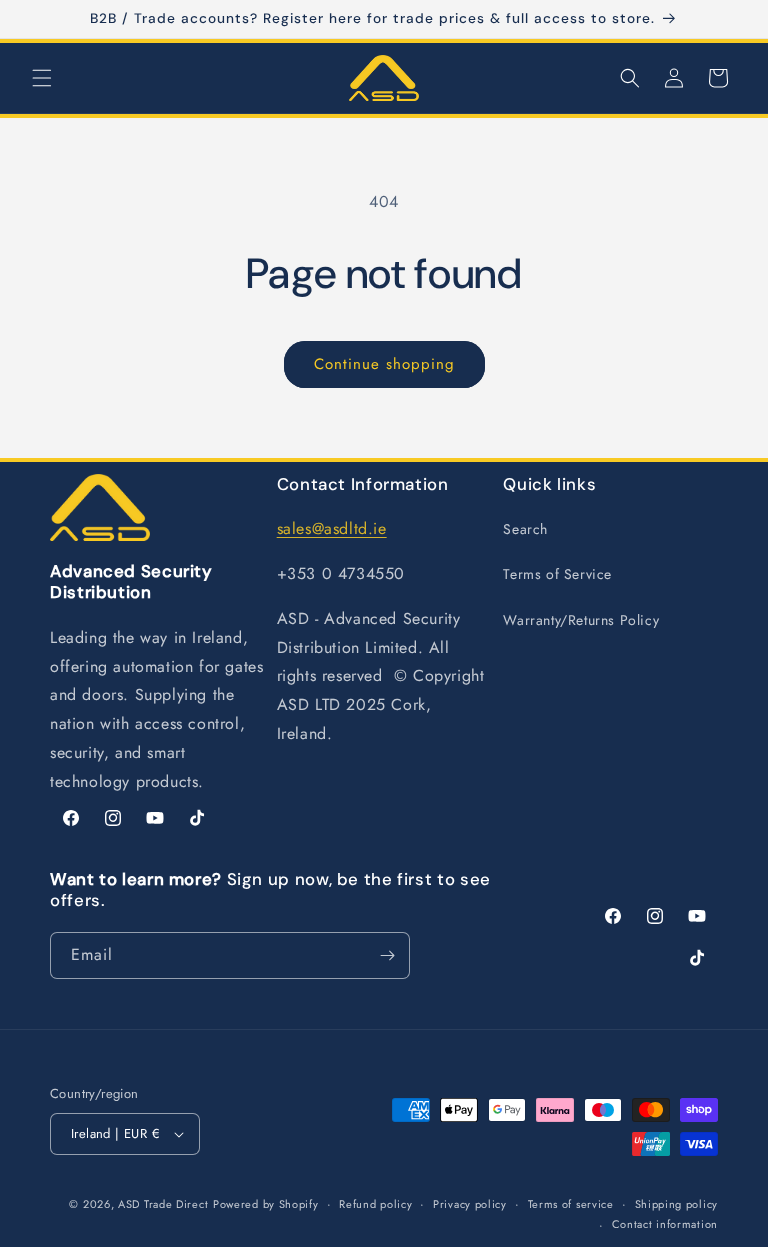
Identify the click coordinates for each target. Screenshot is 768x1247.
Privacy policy (470, 1204)
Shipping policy (677, 1204)
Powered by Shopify (266, 1204)
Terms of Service (557, 574)
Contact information (665, 1224)
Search (525, 529)
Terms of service (571, 1204)
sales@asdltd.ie (332, 528)
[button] (42, 78)
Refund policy (375, 1204)
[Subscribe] (387, 955)
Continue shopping (384, 364)
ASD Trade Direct (163, 1204)
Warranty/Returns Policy (581, 620)
